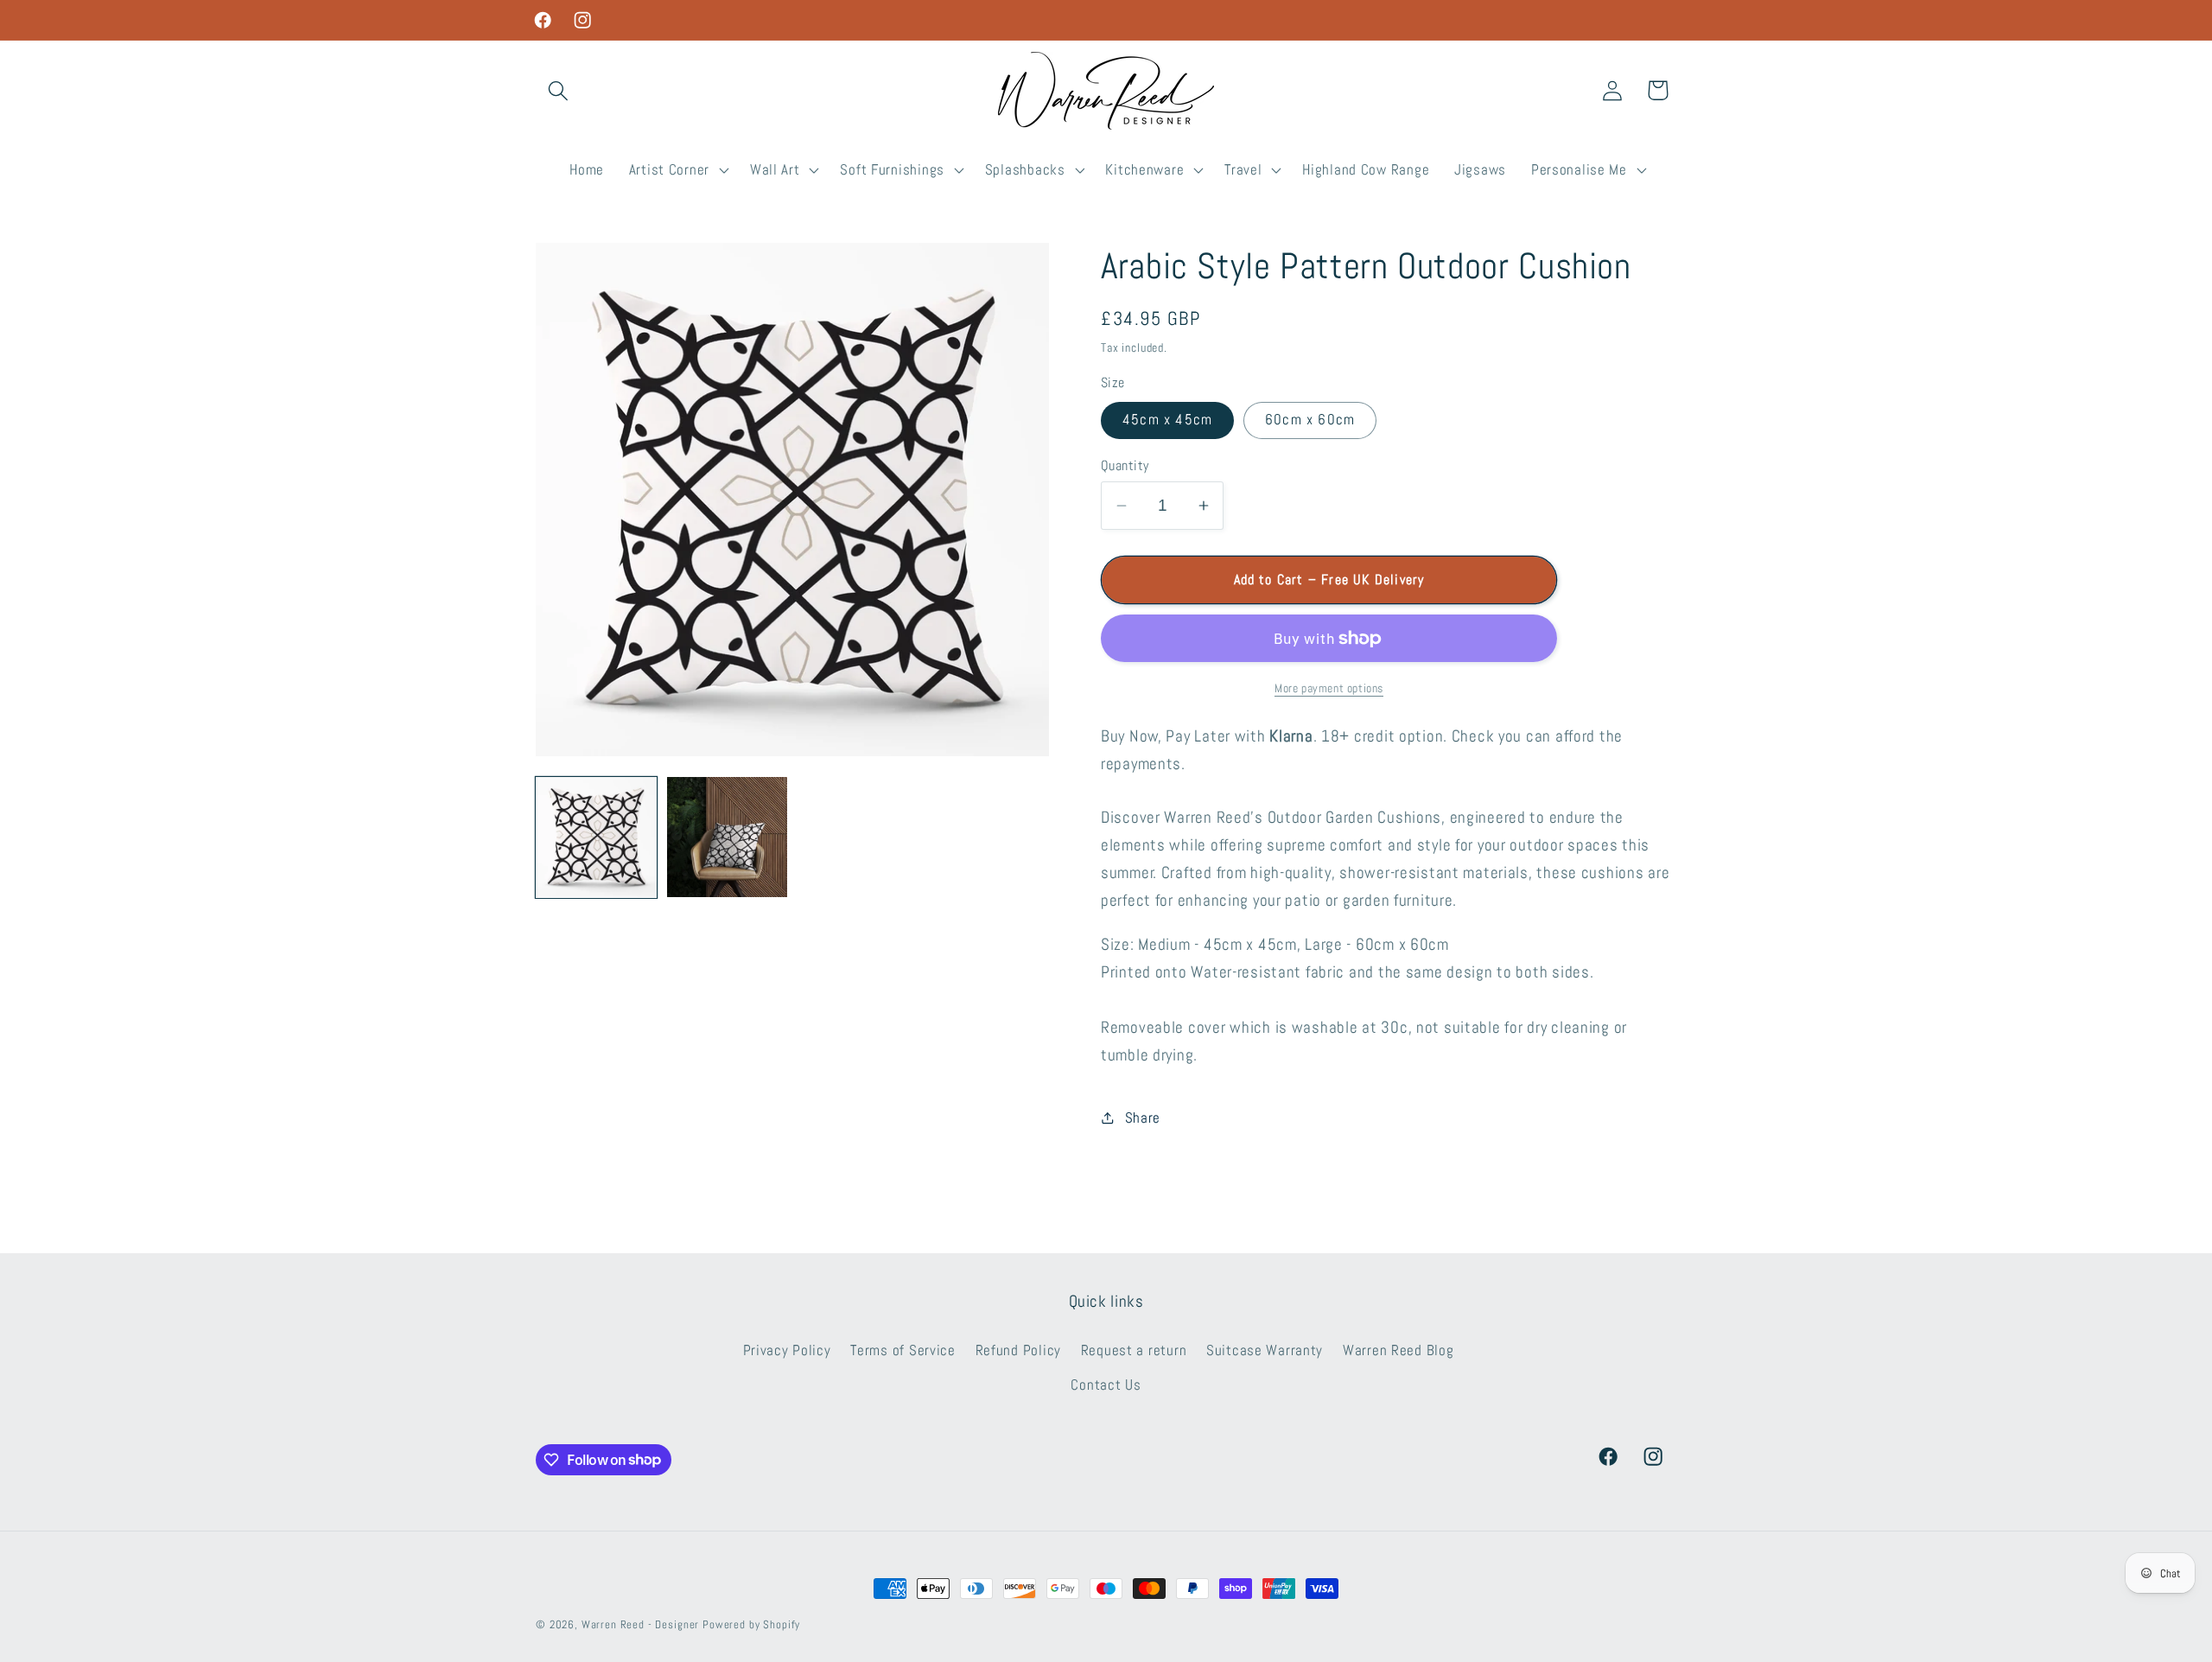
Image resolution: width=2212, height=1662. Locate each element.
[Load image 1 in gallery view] (596, 837)
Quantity (1125, 466)
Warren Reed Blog (1398, 1350)
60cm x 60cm (1310, 420)
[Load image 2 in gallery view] (728, 837)
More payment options (1329, 688)
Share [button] (1143, 1118)
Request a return (1134, 1350)
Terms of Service (903, 1350)
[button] (559, 90)
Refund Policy (1018, 1350)
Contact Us (1106, 1385)
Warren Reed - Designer (640, 1624)
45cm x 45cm (1167, 420)
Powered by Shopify (751, 1624)
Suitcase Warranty (1265, 1350)
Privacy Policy (787, 1350)
